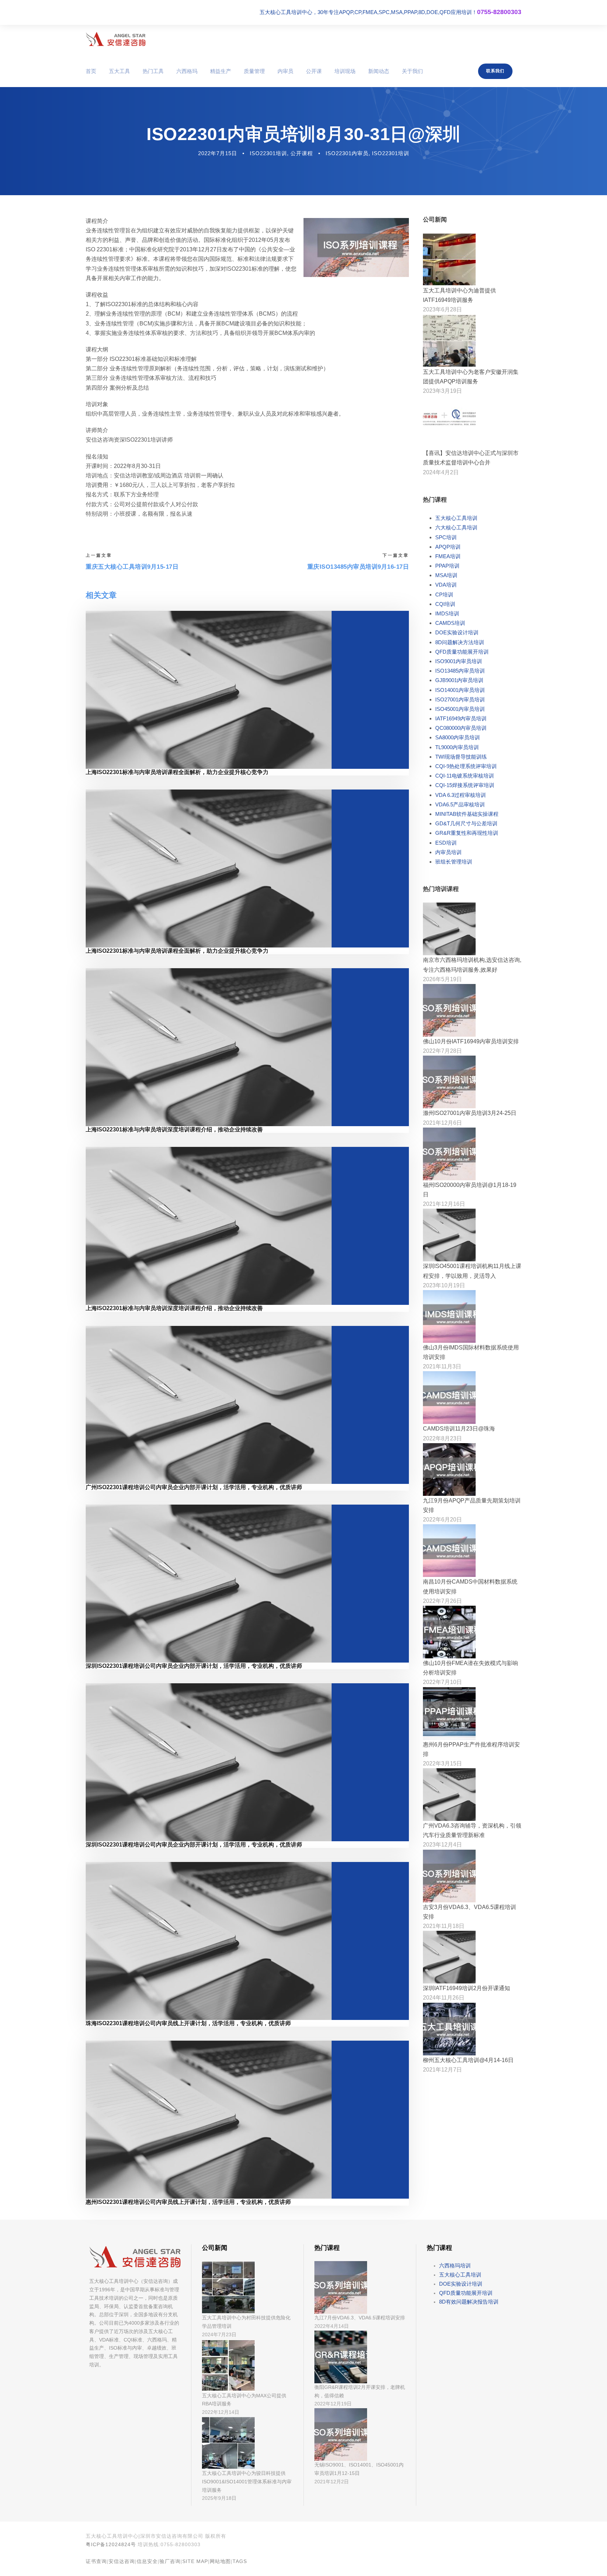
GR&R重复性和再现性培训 (467, 833)
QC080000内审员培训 (461, 728)
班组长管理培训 (454, 862)
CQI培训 (445, 604)
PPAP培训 (447, 566)
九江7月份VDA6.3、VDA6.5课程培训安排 (360, 2318)
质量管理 (254, 71)
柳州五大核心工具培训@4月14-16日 (468, 2060)
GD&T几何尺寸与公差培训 (466, 823)
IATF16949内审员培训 (461, 718)
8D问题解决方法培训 (460, 642)
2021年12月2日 (332, 2482)
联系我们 (495, 71)
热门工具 (153, 71)
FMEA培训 (448, 556)
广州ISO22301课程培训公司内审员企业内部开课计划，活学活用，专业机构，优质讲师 (194, 1487)
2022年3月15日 (442, 1763)
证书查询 (96, 2561)
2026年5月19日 (442, 979)
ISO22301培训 (268, 153)
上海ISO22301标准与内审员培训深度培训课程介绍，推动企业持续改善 (174, 1130)
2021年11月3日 (442, 1366)
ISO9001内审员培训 (459, 661)
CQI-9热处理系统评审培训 (466, 766)
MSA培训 (446, 575)
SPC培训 (446, 537)
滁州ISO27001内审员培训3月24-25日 (470, 1113)
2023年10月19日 (444, 1285)
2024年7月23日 (219, 2334)
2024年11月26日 (444, 1998)
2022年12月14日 (221, 2412)
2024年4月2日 (441, 472)
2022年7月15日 (218, 153)
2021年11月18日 (444, 1926)
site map (195, 2561)
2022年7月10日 (442, 1682)
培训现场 (345, 71)
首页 (91, 71)
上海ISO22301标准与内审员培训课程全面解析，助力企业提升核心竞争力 (177, 772)
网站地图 (220, 2561)
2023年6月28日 (442, 309)
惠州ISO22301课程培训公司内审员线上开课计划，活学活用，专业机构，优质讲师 (188, 2202)
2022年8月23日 (442, 1438)
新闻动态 (379, 71)
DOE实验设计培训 (457, 632)
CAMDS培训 (450, 623)
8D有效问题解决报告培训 (469, 2302)
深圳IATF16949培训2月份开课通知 (466, 1988)
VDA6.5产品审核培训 (460, 804)
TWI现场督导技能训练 (461, 757)
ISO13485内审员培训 (460, 671)
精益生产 (221, 71)
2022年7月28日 (442, 1051)
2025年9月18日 (219, 2498)
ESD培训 (446, 843)
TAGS (240, 2561)
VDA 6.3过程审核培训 (461, 795)
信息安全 (147, 2561)
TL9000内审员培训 (457, 747)
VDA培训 (446, 585)
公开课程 (302, 153)
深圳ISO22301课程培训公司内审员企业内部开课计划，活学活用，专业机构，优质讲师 (194, 1666)
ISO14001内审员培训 (460, 690)
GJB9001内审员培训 (459, 680)
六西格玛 (187, 71)
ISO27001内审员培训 (460, 699)
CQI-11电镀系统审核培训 (465, 776)
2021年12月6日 (442, 1123)
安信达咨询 (122, 2561)
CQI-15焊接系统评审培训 (465, 785)
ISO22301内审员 (347, 153)
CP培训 (444, 595)
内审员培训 (448, 852)
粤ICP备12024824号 (111, 2544)
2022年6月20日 (442, 1520)
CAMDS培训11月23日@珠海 (459, 1429)
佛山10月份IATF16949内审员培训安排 (471, 1041)
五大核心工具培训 (456, 518)
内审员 (285, 71)
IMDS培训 (447, 613)
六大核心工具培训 (456, 527)
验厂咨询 (170, 2561)
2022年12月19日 (333, 2404)
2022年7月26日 (442, 1601)
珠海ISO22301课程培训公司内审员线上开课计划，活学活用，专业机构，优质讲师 (188, 2023)
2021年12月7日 (442, 2070)
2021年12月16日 (444, 1204)
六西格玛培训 (455, 2265)
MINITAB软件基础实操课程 (467, 814)
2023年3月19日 (442, 391)
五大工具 (119, 71)
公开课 (314, 71)
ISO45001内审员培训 (460, 709)
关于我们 (412, 71)
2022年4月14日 (332, 2326)
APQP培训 (448, 547)
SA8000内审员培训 (458, 737)
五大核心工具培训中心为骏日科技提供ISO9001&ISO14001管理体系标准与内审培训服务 (247, 2482)
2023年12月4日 (442, 1845)
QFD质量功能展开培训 (462, 652)
